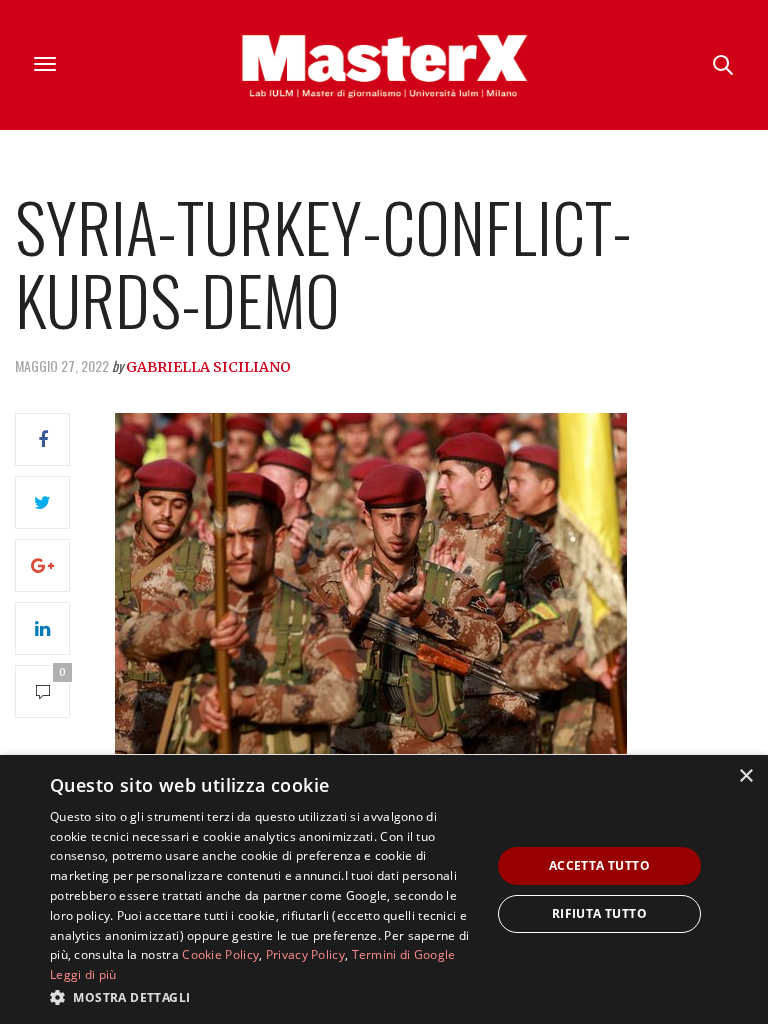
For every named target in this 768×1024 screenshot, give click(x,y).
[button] (264, 997)
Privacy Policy (305, 954)
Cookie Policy (220, 954)
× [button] (745, 776)
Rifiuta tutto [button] (599, 913)
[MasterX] (384, 65)
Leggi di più (83, 974)
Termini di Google (404, 954)
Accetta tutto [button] (599, 865)
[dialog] (384, 889)
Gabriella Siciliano (208, 367)
